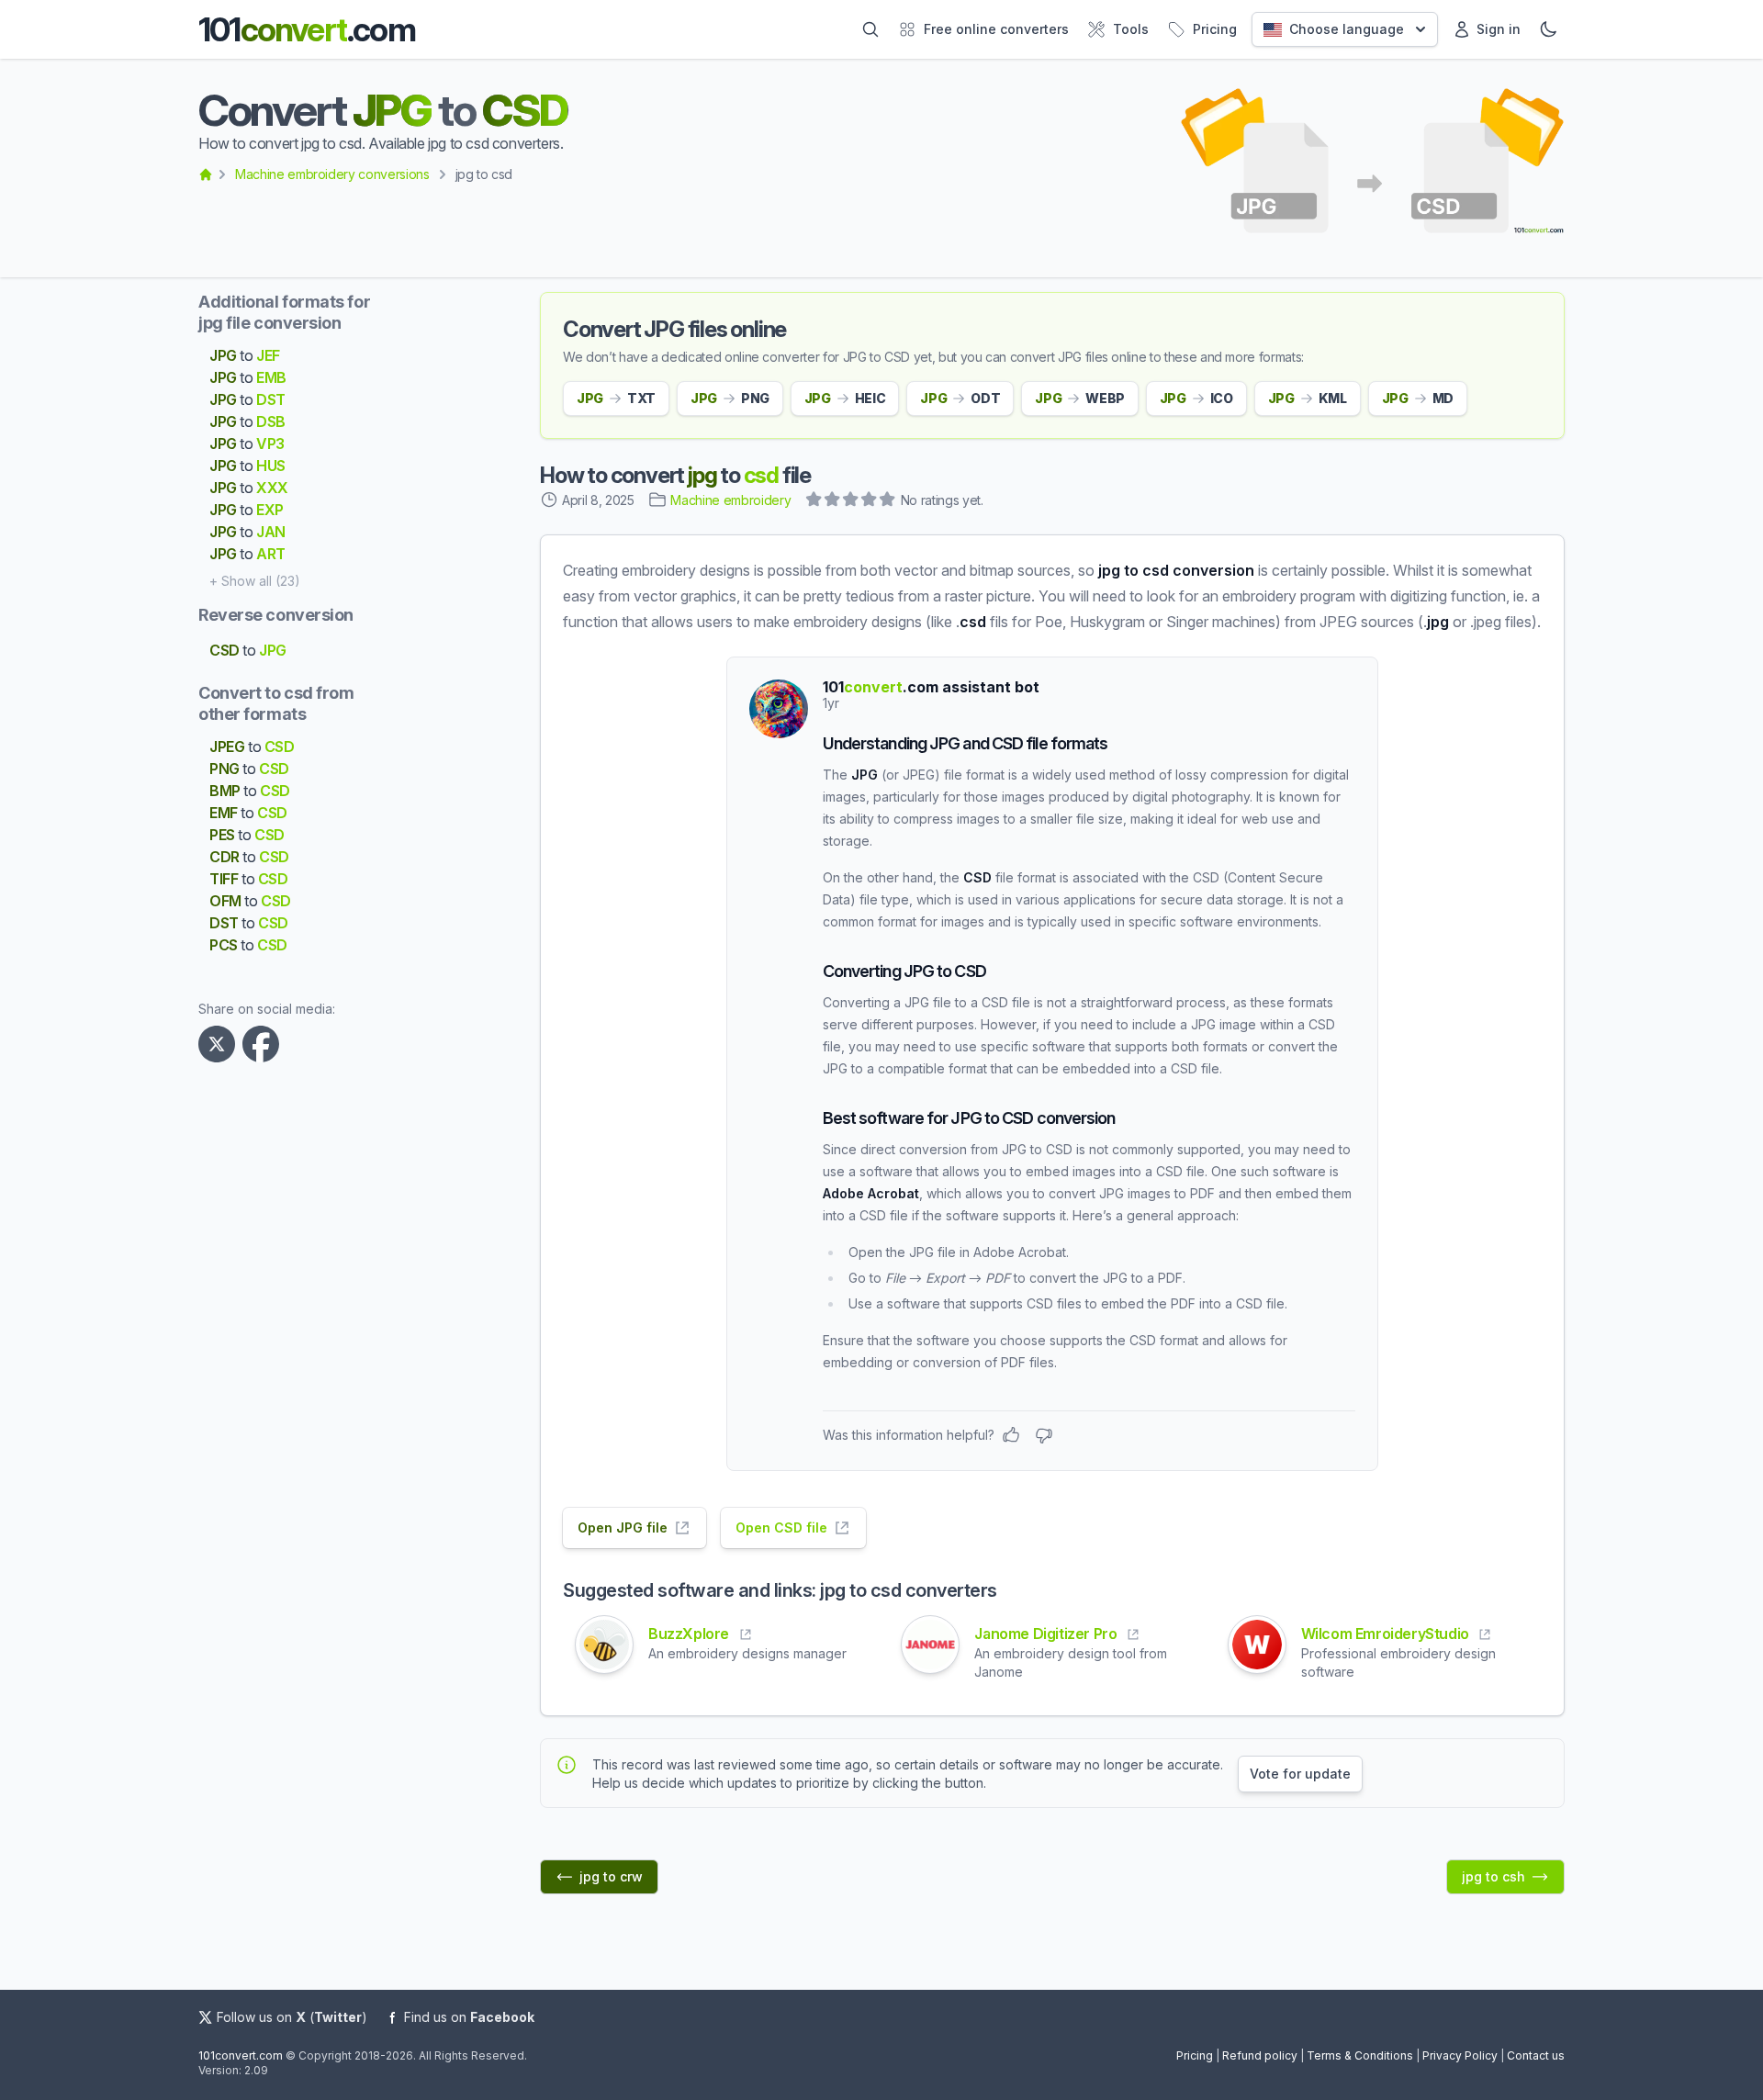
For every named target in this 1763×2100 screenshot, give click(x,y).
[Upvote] (1011, 1435)
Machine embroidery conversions (332, 174)
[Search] (870, 29)
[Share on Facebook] (264, 1044)
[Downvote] (1044, 1435)
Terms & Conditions (1360, 2055)
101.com (307, 29)
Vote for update (1300, 1774)
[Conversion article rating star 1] (814, 501)
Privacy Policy (1460, 2055)
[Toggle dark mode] (1548, 29)
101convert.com (241, 2055)
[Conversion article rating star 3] (851, 501)
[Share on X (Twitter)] (220, 1044)
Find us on (469, 2017)
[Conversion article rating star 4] (870, 501)
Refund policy (1260, 2055)
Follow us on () (292, 2017)
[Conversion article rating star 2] (833, 501)
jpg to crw (611, 1876)
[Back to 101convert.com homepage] (206, 174)
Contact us (1536, 2055)
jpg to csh (1493, 1876)
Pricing (1195, 2055)
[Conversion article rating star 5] (888, 501)
